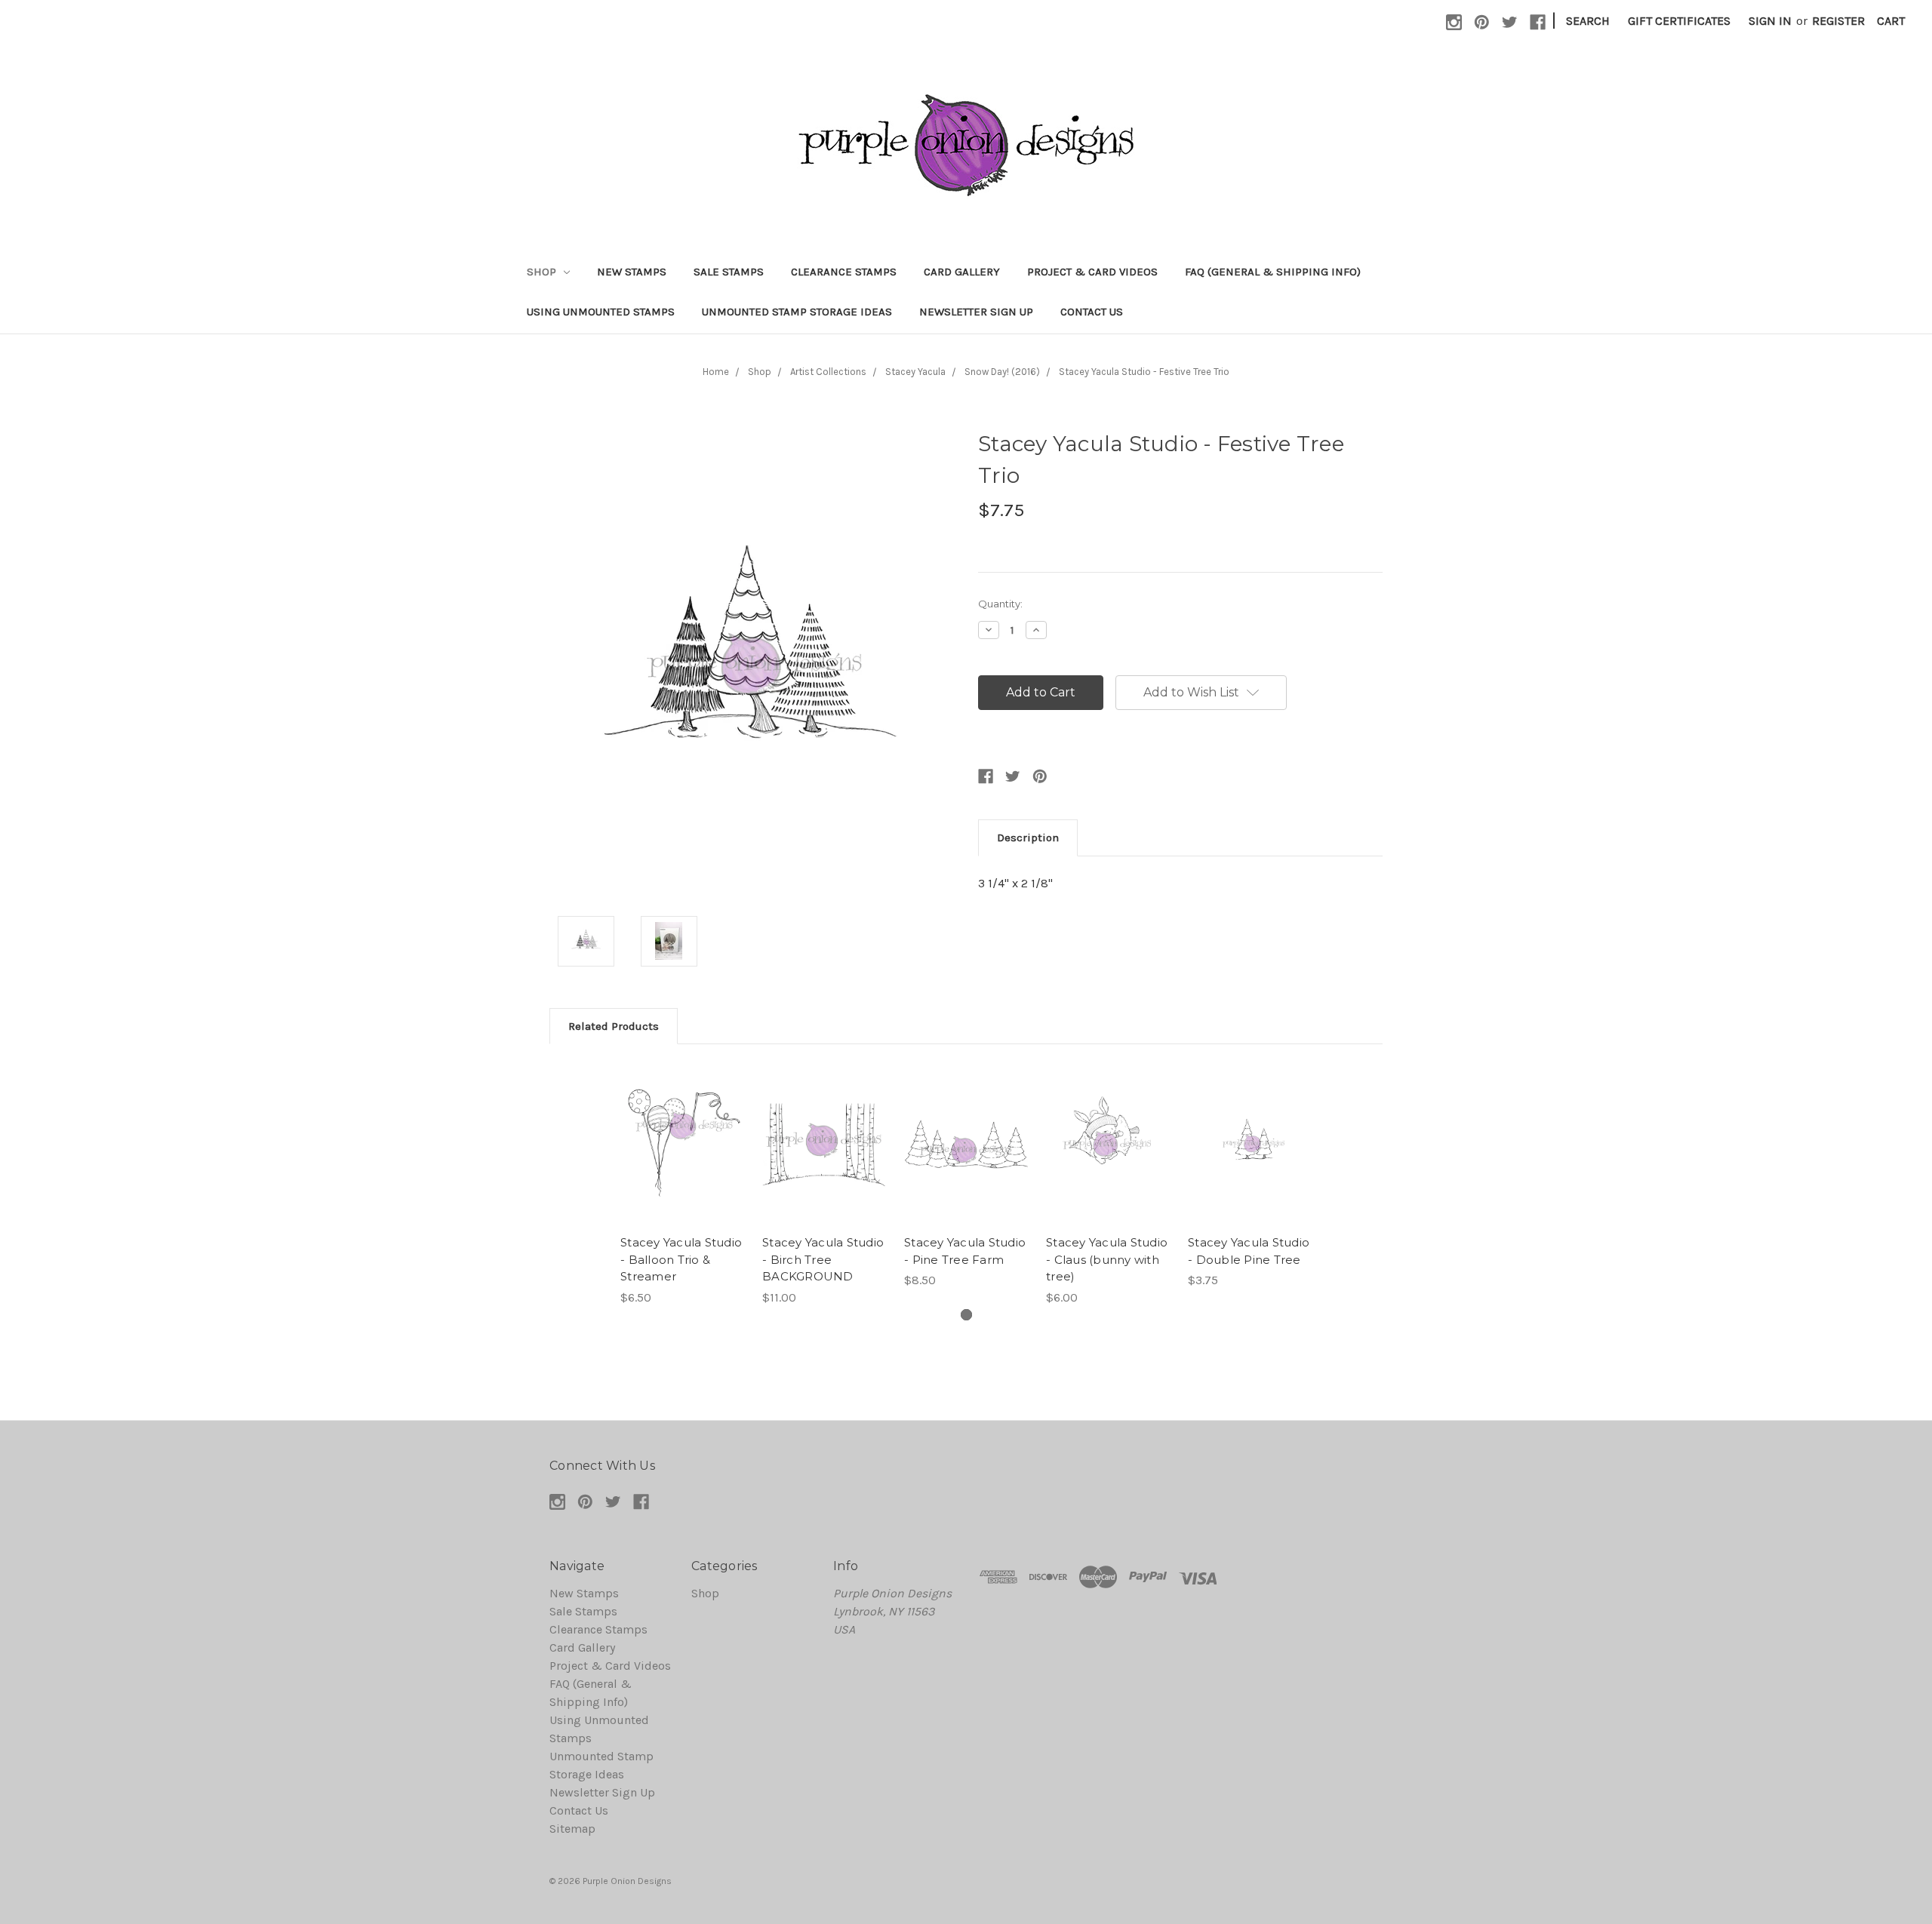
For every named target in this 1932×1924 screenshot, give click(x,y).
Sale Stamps (729, 272)
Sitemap (572, 1829)
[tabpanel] (682, 1185)
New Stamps (632, 272)
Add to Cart (683, 1159)
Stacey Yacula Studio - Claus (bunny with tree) (1107, 1259)
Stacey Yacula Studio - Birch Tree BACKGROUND (823, 1259)
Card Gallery (962, 272)
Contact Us (1092, 312)
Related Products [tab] (614, 1026)
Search (1588, 21)
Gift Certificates (1679, 21)
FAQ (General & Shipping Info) (1273, 272)
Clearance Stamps (844, 272)
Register (1838, 21)
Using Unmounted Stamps (601, 312)
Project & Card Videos (1092, 272)
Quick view (682, 1129)
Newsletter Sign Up (976, 312)
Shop (543, 272)
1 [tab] (966, 1315)
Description (1028, 838)
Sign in (1770, 21)
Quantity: (1000, 604)
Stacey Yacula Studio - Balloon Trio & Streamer (681, 1259)
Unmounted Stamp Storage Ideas (797, 312)
